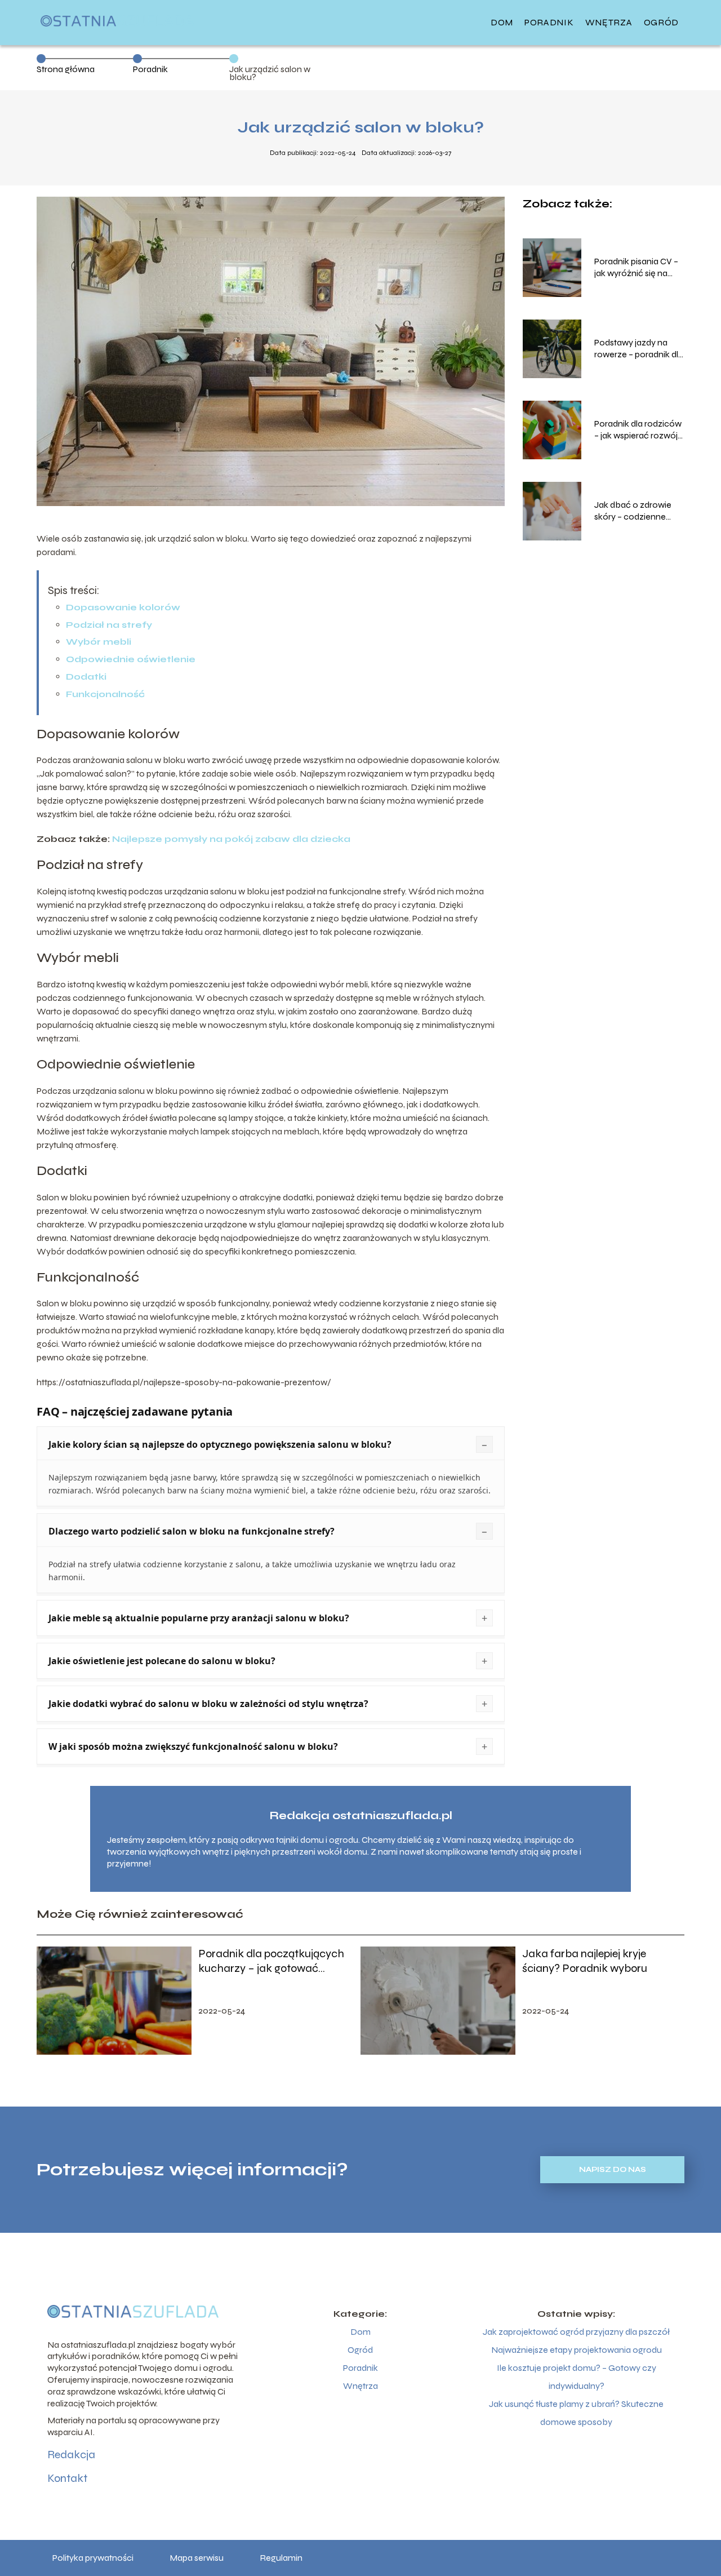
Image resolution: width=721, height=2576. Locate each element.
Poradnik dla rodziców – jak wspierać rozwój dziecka (638, 430)
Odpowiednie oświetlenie (131, 659)
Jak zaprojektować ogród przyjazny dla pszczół (576, 2332)
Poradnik (549, 22)
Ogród (662, 22)
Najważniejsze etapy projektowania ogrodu (577, 2350)
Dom (502, 22)
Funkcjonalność (105, 694)
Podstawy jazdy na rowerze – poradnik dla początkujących (639, 349)
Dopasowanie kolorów (123, 607)
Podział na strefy (109, 625)
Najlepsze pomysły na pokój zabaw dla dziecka (231, 839)
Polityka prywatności (93, 2558)
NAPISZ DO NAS (613, 2170)
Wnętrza (609, 22)
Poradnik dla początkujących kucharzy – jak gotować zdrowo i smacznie (271, 1961)
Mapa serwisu (197, 2558)
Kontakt (67, 2478)
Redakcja (71, 2455)
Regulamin (281, 2558)
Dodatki (86, 677)
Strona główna (66, 69)
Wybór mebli (99, 642)
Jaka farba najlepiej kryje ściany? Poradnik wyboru (585, 1961)
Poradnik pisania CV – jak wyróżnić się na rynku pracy (636, 268)
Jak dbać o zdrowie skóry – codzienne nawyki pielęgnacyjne (637, 511)
